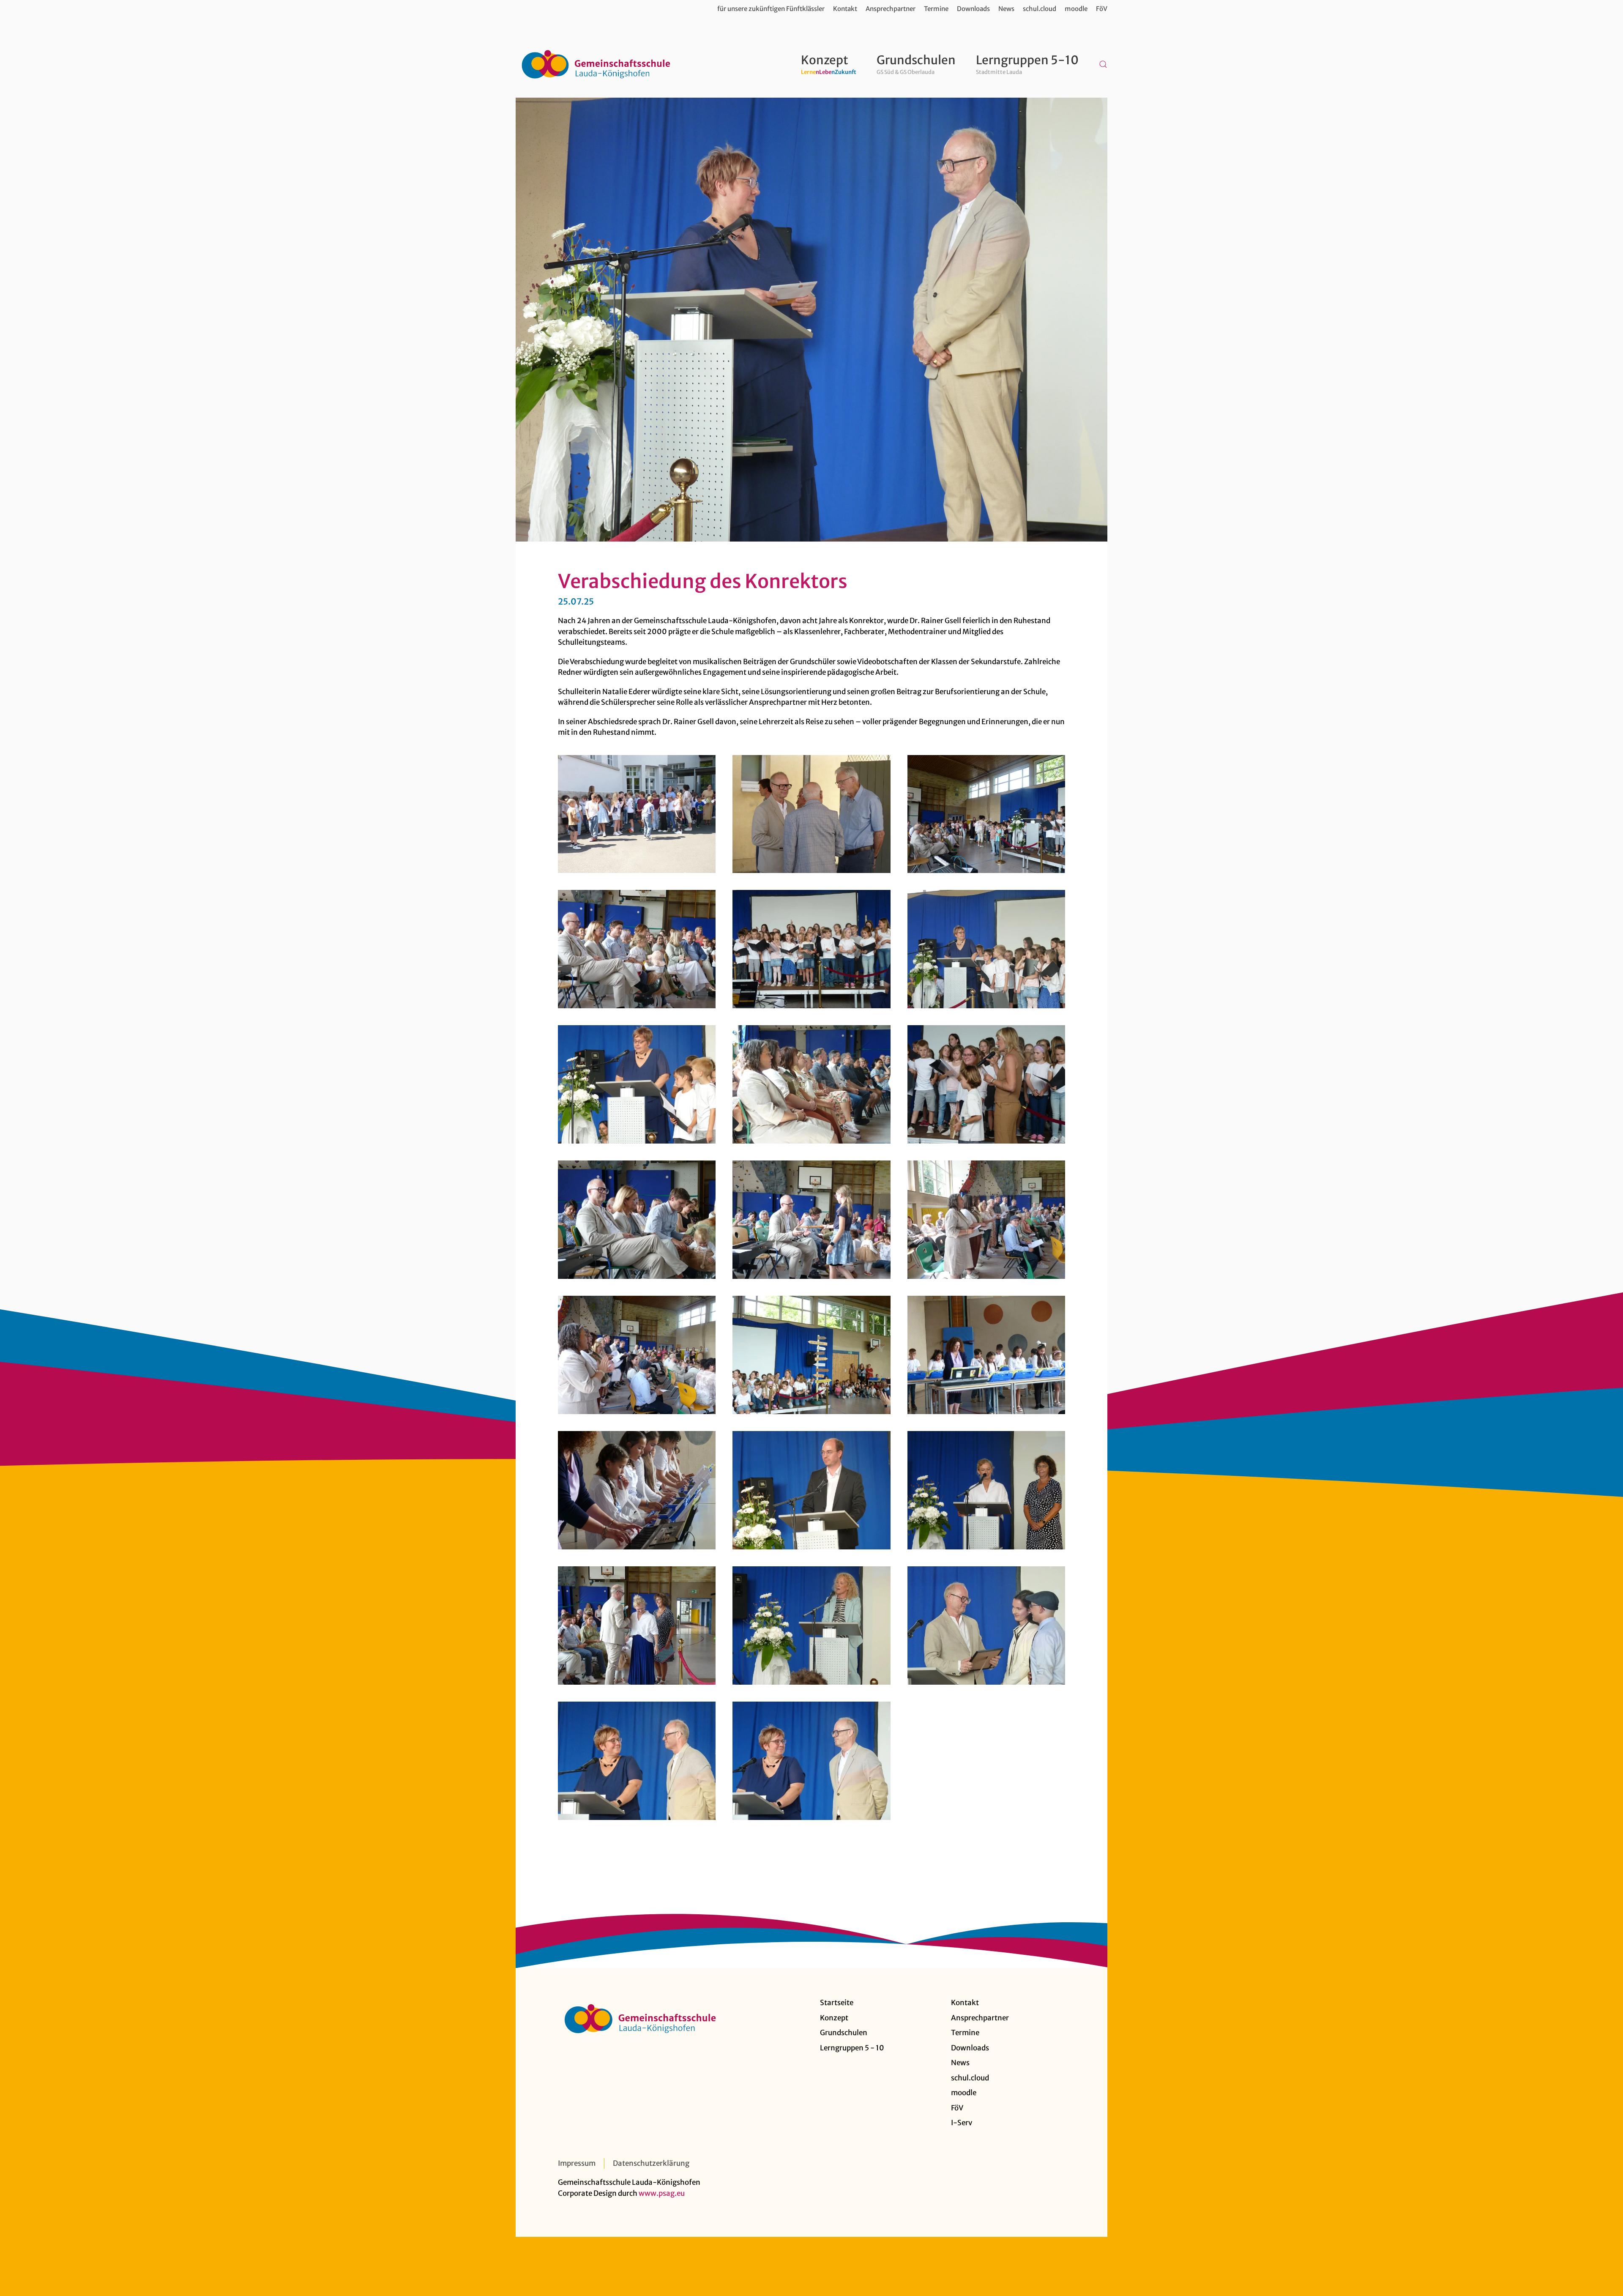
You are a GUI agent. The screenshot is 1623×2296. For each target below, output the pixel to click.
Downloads (973, 9)
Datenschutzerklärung (651, 2163)
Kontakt (845, 9)
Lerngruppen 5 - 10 (852, 2048)
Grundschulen (844, 2033)
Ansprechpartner (891, 9)
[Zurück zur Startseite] (596, 64)
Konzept (834, 2018)
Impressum (577, 2163)
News (1006, 9)
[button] (1103, 64)
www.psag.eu (662, 2193)
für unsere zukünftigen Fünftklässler (771, 9)
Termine (936, 9)
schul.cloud (1040, 9)
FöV (1102, 9)
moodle (1076, 9)
